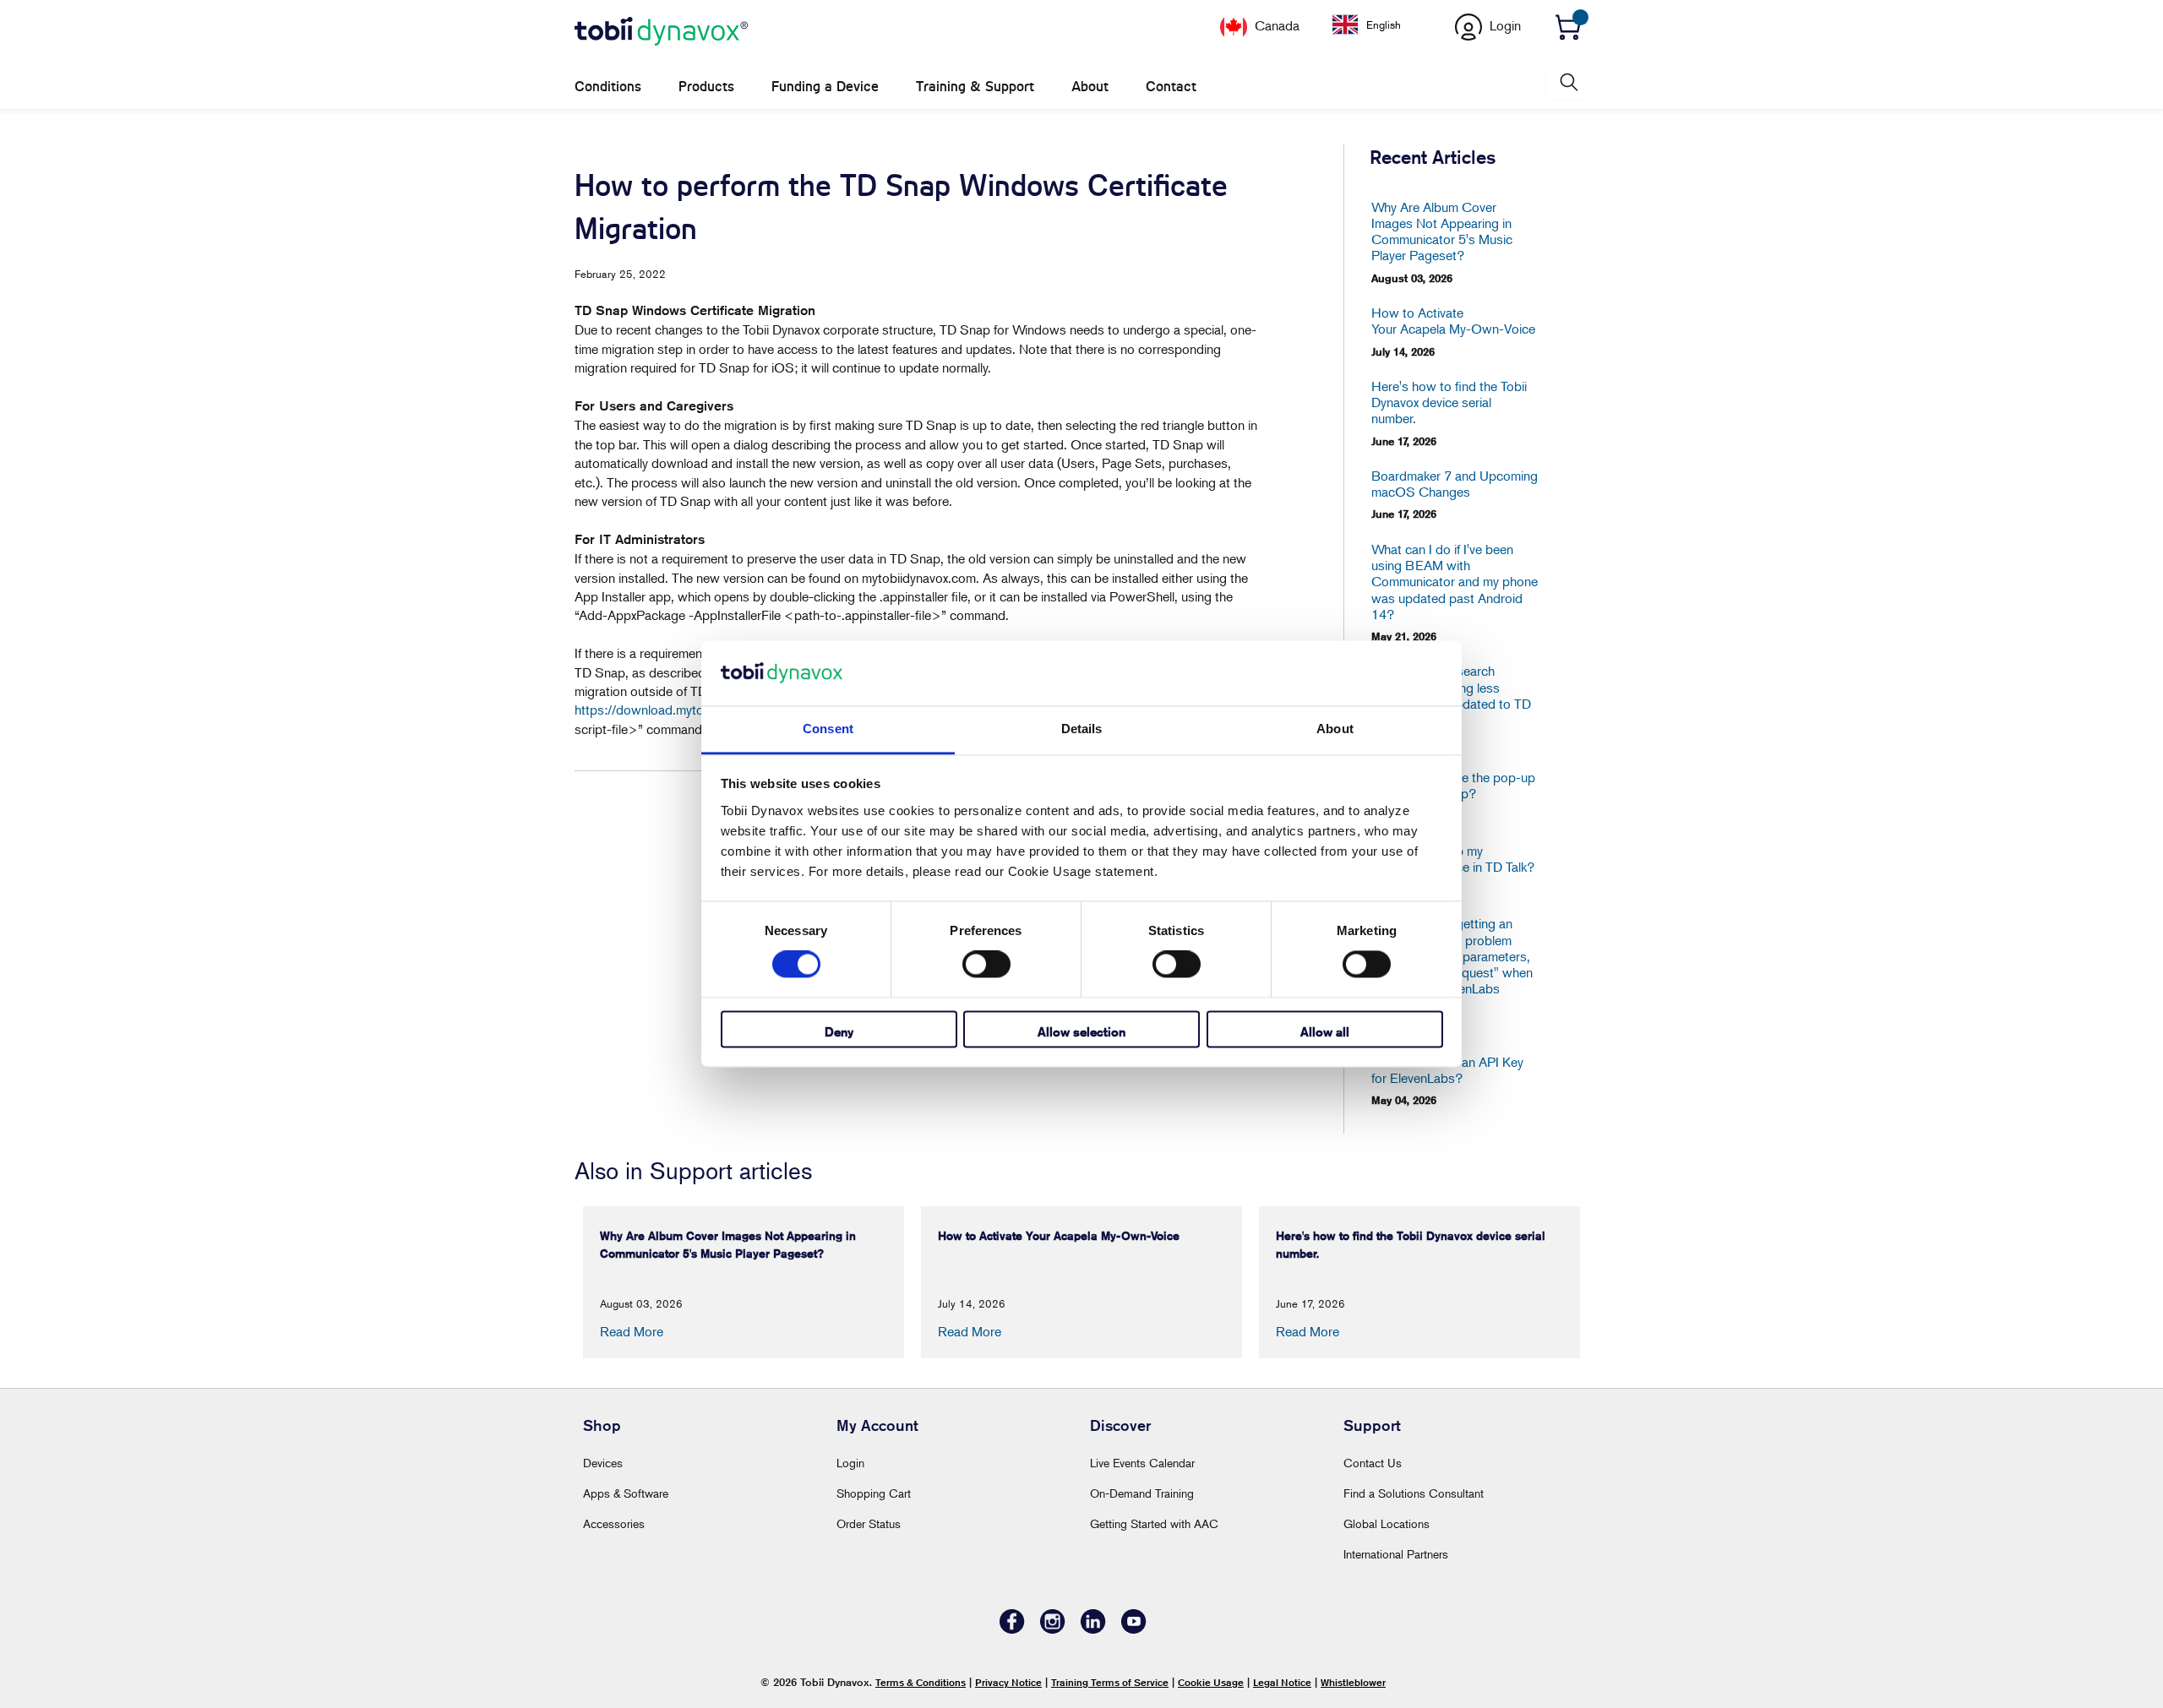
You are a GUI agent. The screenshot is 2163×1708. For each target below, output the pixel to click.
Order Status (869, 1523)
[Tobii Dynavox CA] (661, 32)
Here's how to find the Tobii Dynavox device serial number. (1449, 403)
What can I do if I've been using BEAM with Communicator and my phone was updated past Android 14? (1455, 582)
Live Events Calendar (1142, 1463)
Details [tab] (1082, 729)
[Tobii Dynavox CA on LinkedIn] (1093, 1629)
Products (706, 87)
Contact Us (1373, 1463)
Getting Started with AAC (1154, 1523)
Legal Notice (1282, 1682)
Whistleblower (1353, 1682)
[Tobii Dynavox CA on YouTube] (1134, 1629)
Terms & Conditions (921, 1682)
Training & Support (975, 87)
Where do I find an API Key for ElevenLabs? (1447, 1070)
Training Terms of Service (1110, 1682)
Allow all (1325, 1032)
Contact (1171, 87)
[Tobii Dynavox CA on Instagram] (1053, 1629)
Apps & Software (626, 1493)
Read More (632, 1331)
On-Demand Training (1142, 1493)
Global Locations (1387, 1523)
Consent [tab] (828, 729)
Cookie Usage (1211, 1682)
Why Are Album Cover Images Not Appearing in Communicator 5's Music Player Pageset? (1442, 232)
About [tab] (1335, 729)
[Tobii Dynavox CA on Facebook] (1012, 1629)
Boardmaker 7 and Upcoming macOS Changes (1455, 484)
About (1090, 87)
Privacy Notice (1008, 1682)
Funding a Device (825, 87)
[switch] (986, 965)
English (1384, 24)
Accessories (614, 1523)
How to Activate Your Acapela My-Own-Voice (1453, 321)
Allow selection (1081, 1032)
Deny (839, 1032)
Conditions (608, 87)
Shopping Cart (874, 1493)
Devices (603, 1463)
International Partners (1396, 1554)
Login (850, 1463)
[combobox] (1379, 24)
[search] (1567, 82)
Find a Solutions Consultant (1414, 1493)
